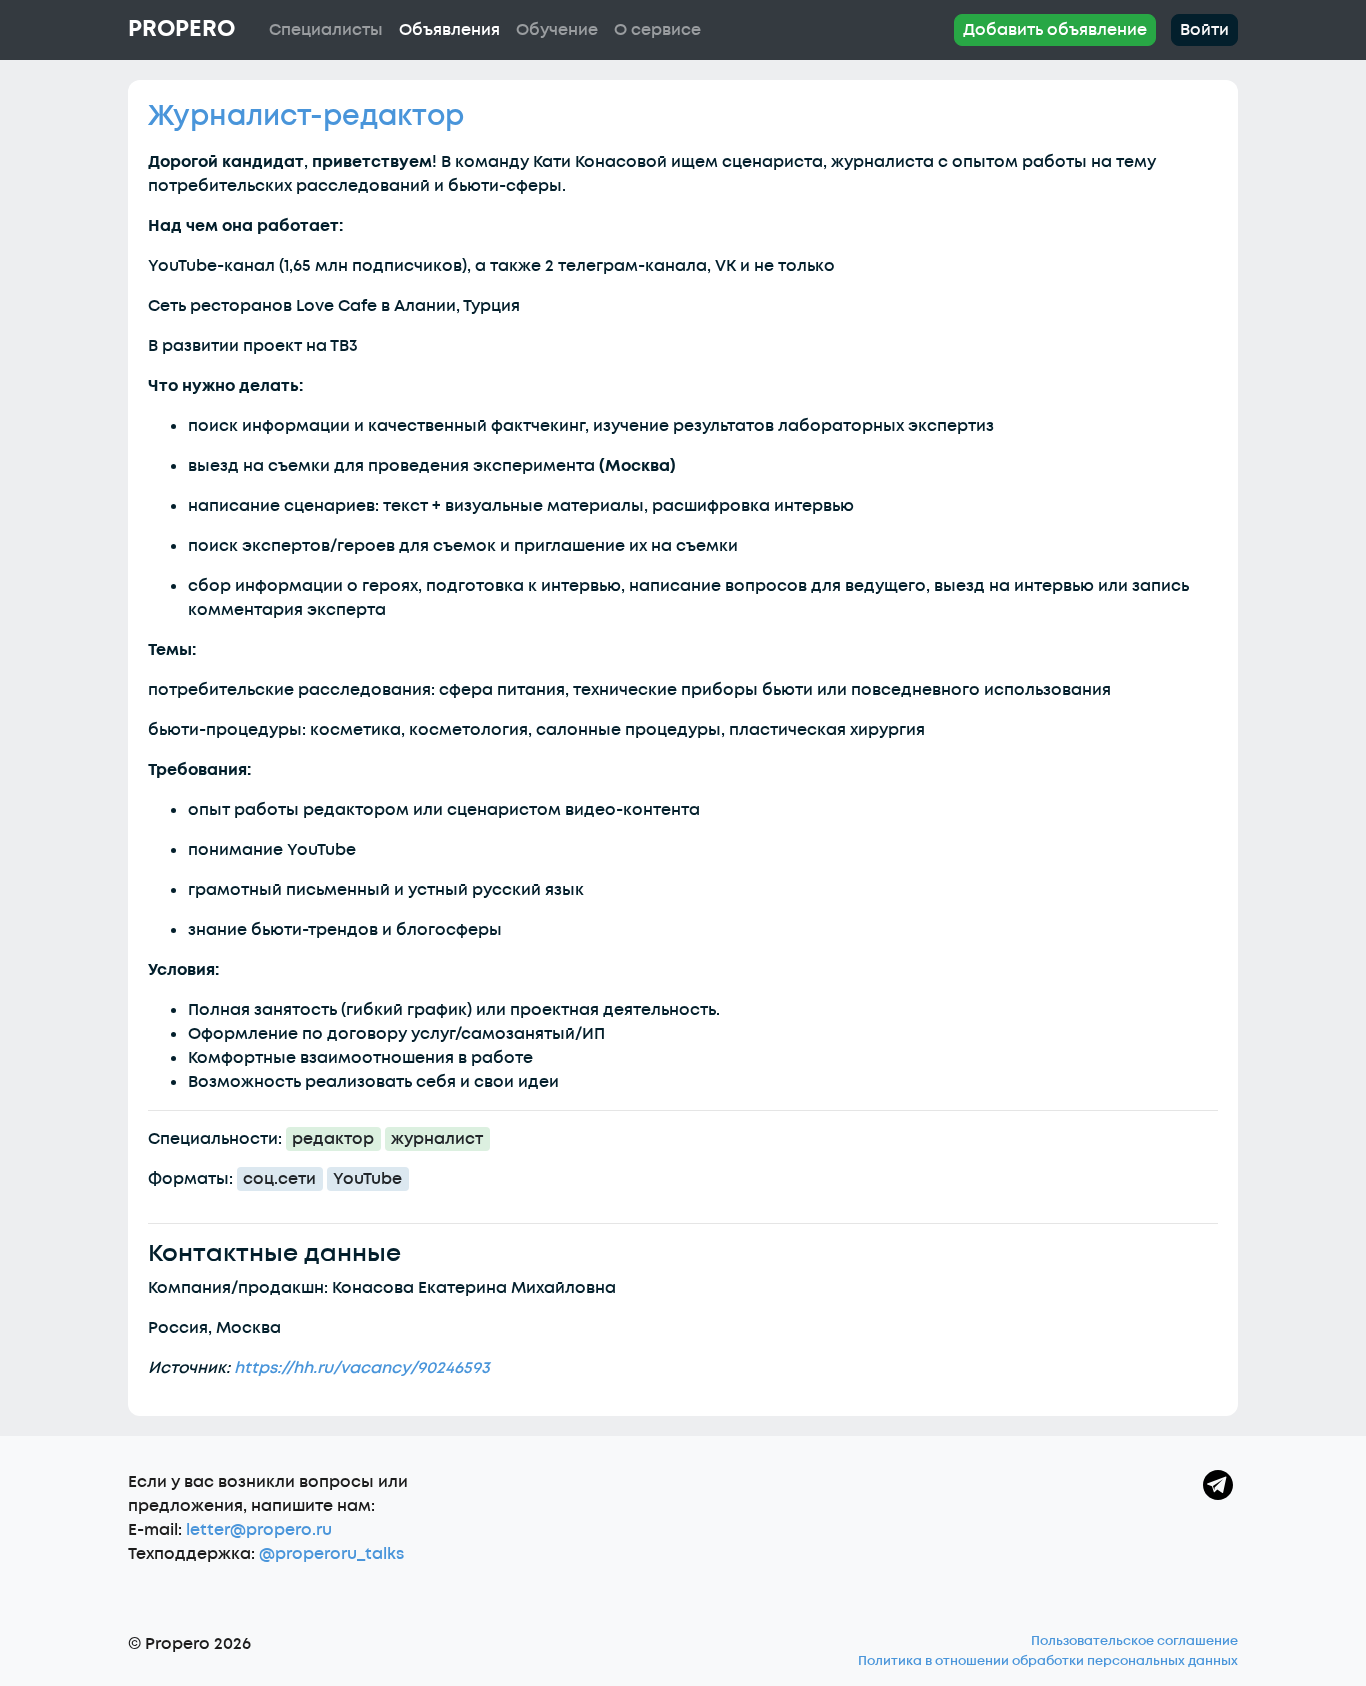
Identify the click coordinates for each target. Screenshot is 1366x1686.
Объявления (449, 30)
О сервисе (657, 30)
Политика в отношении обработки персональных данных (1048, 1661)
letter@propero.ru (259, 1530)
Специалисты (326, 30)
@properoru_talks (331, 1554)
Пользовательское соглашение (1134, 1641)
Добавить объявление (1055, 30)
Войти (1204, 30)
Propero (181, 29)
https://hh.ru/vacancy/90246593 (362, 1368)
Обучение (557, 30)
